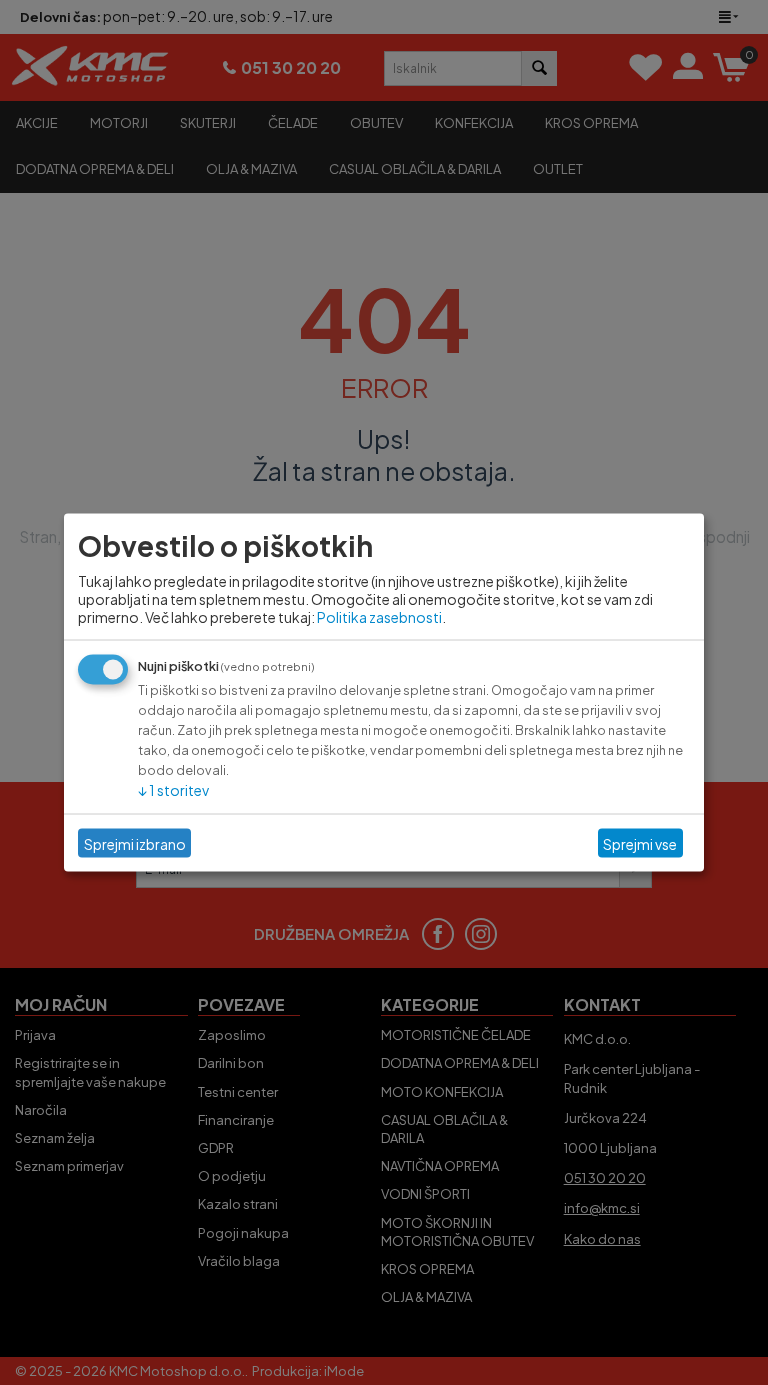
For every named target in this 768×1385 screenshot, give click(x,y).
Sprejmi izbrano (135, 843)
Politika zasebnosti (379, 617)
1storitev (173, 790)
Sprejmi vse (640, 843)
